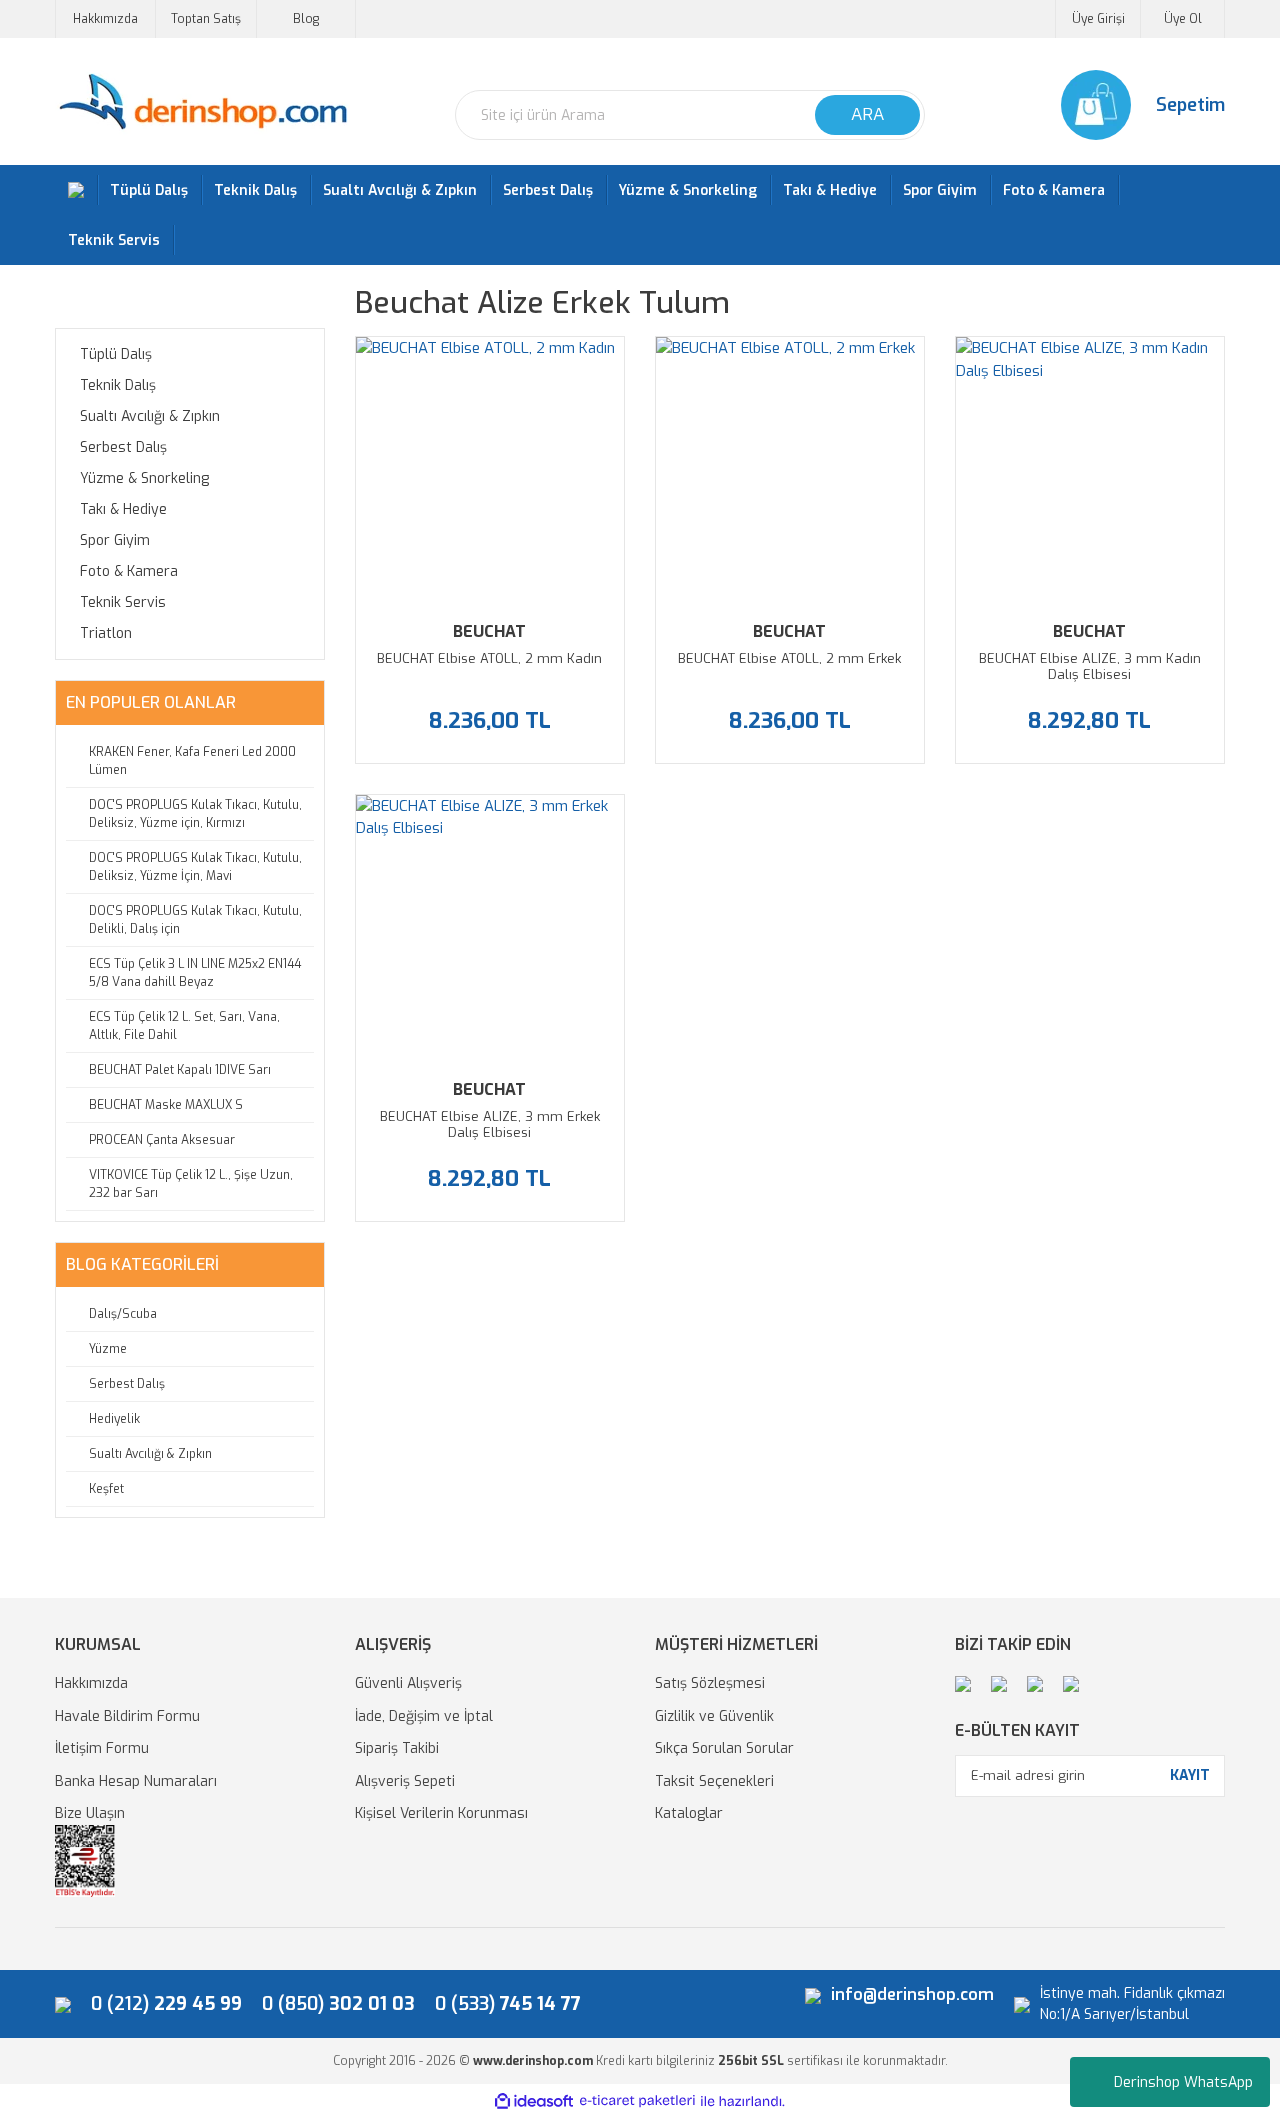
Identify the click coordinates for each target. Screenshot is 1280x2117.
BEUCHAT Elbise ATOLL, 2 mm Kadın (489, 659)
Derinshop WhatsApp (1183, 2082)
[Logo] (202, 102)
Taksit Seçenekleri (714, 1781)
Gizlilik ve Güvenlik (714, 1716)
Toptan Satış (206, 19)
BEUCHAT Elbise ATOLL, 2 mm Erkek (789, 659)
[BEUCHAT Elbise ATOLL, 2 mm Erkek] (790, 471)
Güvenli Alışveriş (408, 1683)
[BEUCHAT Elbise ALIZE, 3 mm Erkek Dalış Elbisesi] (490, 929)
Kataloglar (689, 1813)
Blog (306, 19)
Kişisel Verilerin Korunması (441, 1813)
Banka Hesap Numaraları (136, 1781)
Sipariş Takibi (397, 1748)
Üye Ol (1183, 19)
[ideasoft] (534, 2101)
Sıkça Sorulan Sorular (724, 1748)
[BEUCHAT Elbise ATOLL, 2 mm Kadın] (490, 471)
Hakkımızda (105, 19)
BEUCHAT (489, 631)
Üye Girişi (1098, 19)
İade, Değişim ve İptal (424, 1716)
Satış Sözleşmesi (710, 1683)
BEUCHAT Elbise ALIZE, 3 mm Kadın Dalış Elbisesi (1090, 667)
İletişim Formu (102, 1748)
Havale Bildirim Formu (127, 1716)
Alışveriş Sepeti (405, 1781)
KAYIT (1190, 1775)
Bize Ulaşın (90, 1813)
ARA (867, 114)
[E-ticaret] (637, 2101)
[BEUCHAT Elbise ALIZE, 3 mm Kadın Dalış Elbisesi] (1090, 471)
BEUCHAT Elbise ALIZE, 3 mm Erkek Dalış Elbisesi (490, 1125)
